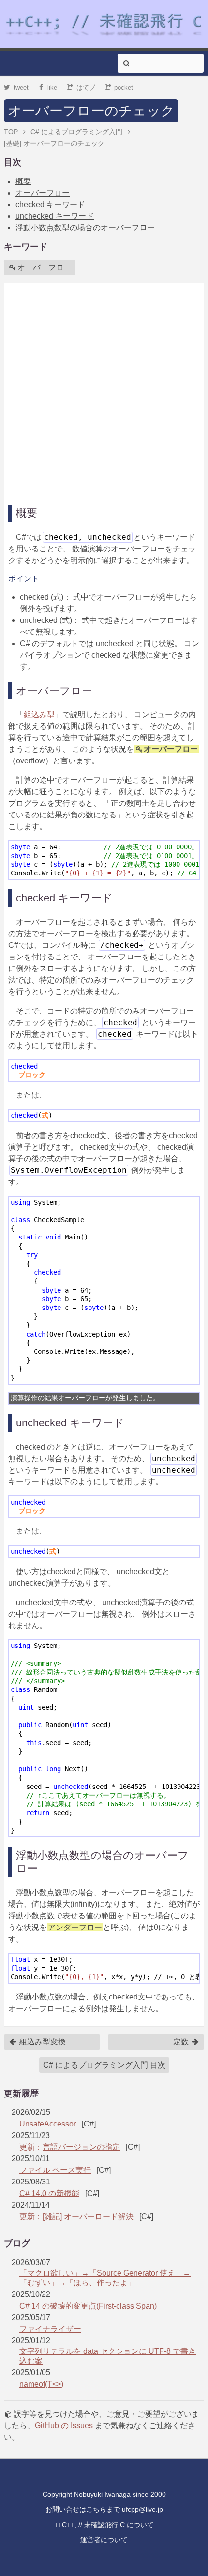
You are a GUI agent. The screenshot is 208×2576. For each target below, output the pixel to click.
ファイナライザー (50, 2329)
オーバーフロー (43, 193)
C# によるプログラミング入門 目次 (104, 2065)
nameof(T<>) (41, 2384)
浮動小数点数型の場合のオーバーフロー (85, 228)
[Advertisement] (104, 391)
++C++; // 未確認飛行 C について (104, 2525)
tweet (21, 88)
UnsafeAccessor (48, 2124)
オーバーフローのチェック (91, 111)
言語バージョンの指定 (81, 2147)
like (52, 88)
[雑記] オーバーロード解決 (88, 2217)
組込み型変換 (42, 2042)
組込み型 (39, 714)
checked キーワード (50, 204)
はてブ (86, 88)
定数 (182, 2042)
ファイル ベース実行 (55, 2170)
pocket (124, 88)
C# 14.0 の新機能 (49, 2193)
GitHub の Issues (64, 2426)
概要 (23, 181)
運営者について (104, 2540)
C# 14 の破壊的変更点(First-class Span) (88, 2306)
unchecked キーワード (55, 216)
